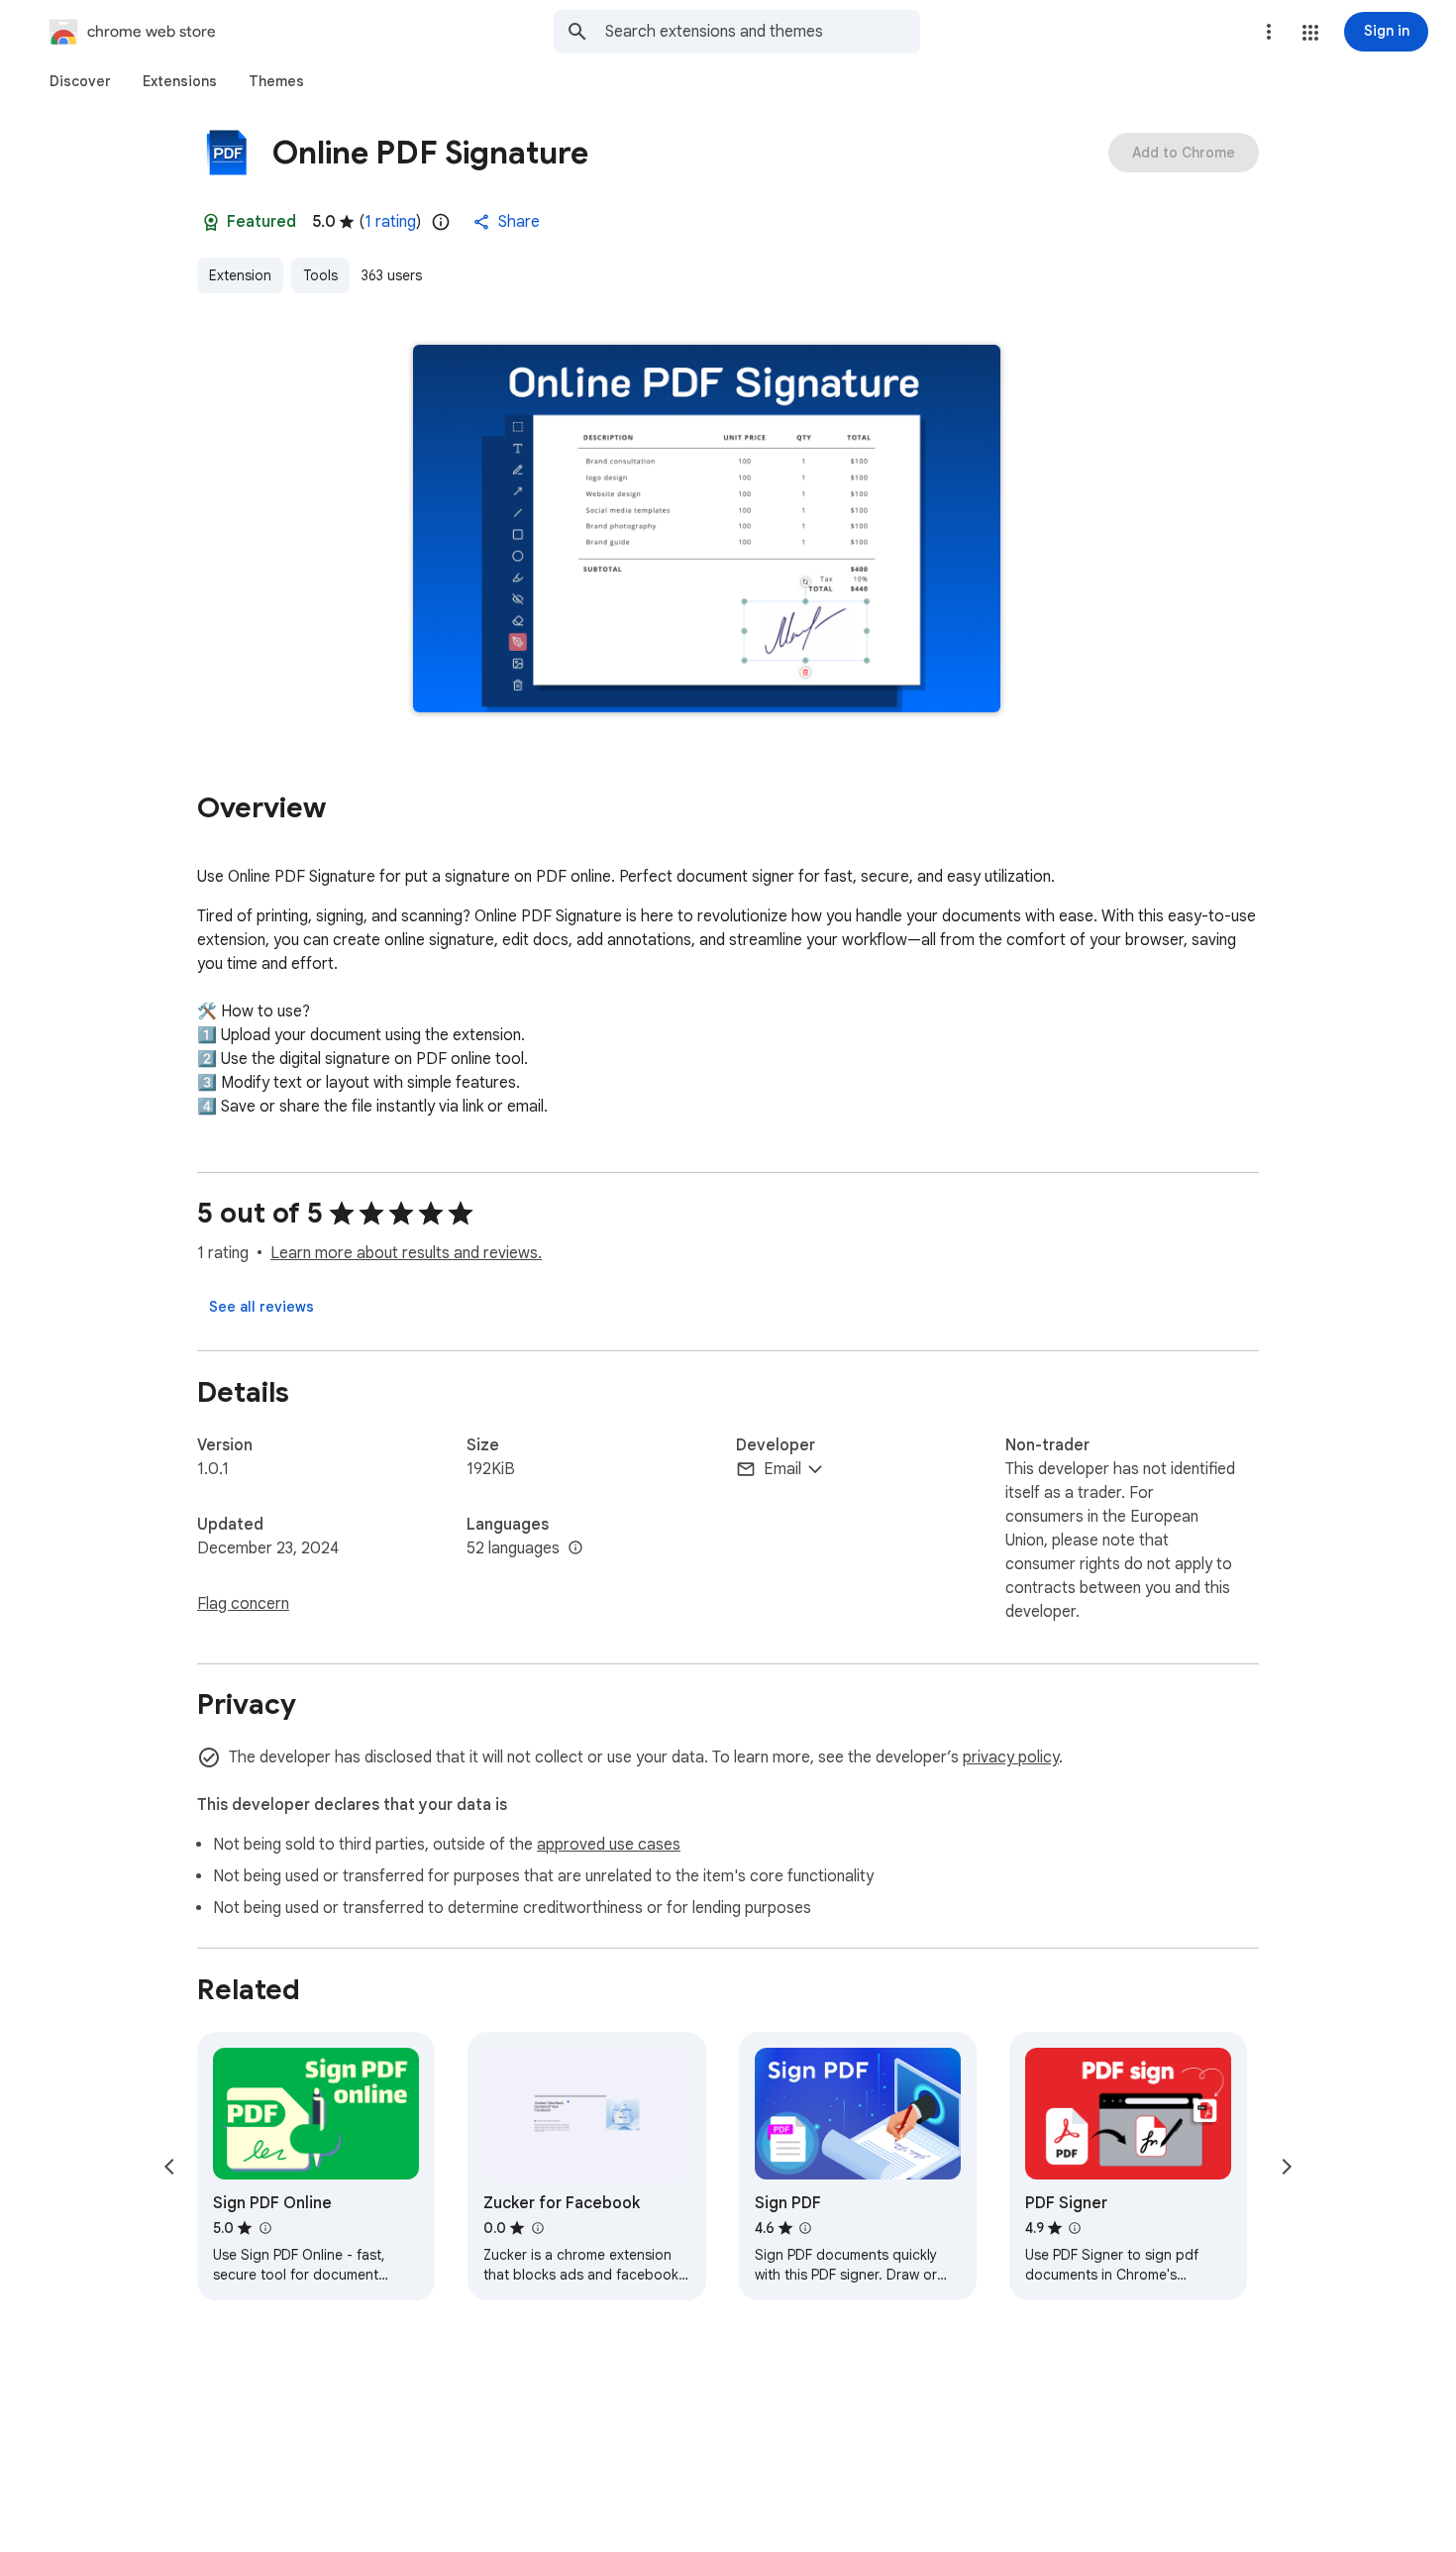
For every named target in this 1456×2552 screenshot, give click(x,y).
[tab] (80, 81)
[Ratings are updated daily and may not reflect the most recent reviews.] (441, 222)
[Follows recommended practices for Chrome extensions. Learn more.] (211, 222)
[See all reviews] (261, 1307)
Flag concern (243, 1604)
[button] (1310, 33)
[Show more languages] (575, 1548)
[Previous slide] (169, 2167)
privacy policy (1011, 1757)
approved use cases (609, 1845)
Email (782, 1469)
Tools (320, 275)
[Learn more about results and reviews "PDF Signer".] (1075, 2228)
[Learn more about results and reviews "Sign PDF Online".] (264, 2228)
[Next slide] (1287, 2167)
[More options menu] (1269, 32)
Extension (240, 275)
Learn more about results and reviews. (406, 1253)
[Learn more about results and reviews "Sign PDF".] (805, 2228)
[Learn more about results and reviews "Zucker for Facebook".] (537, 2228)
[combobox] (763, 32)
